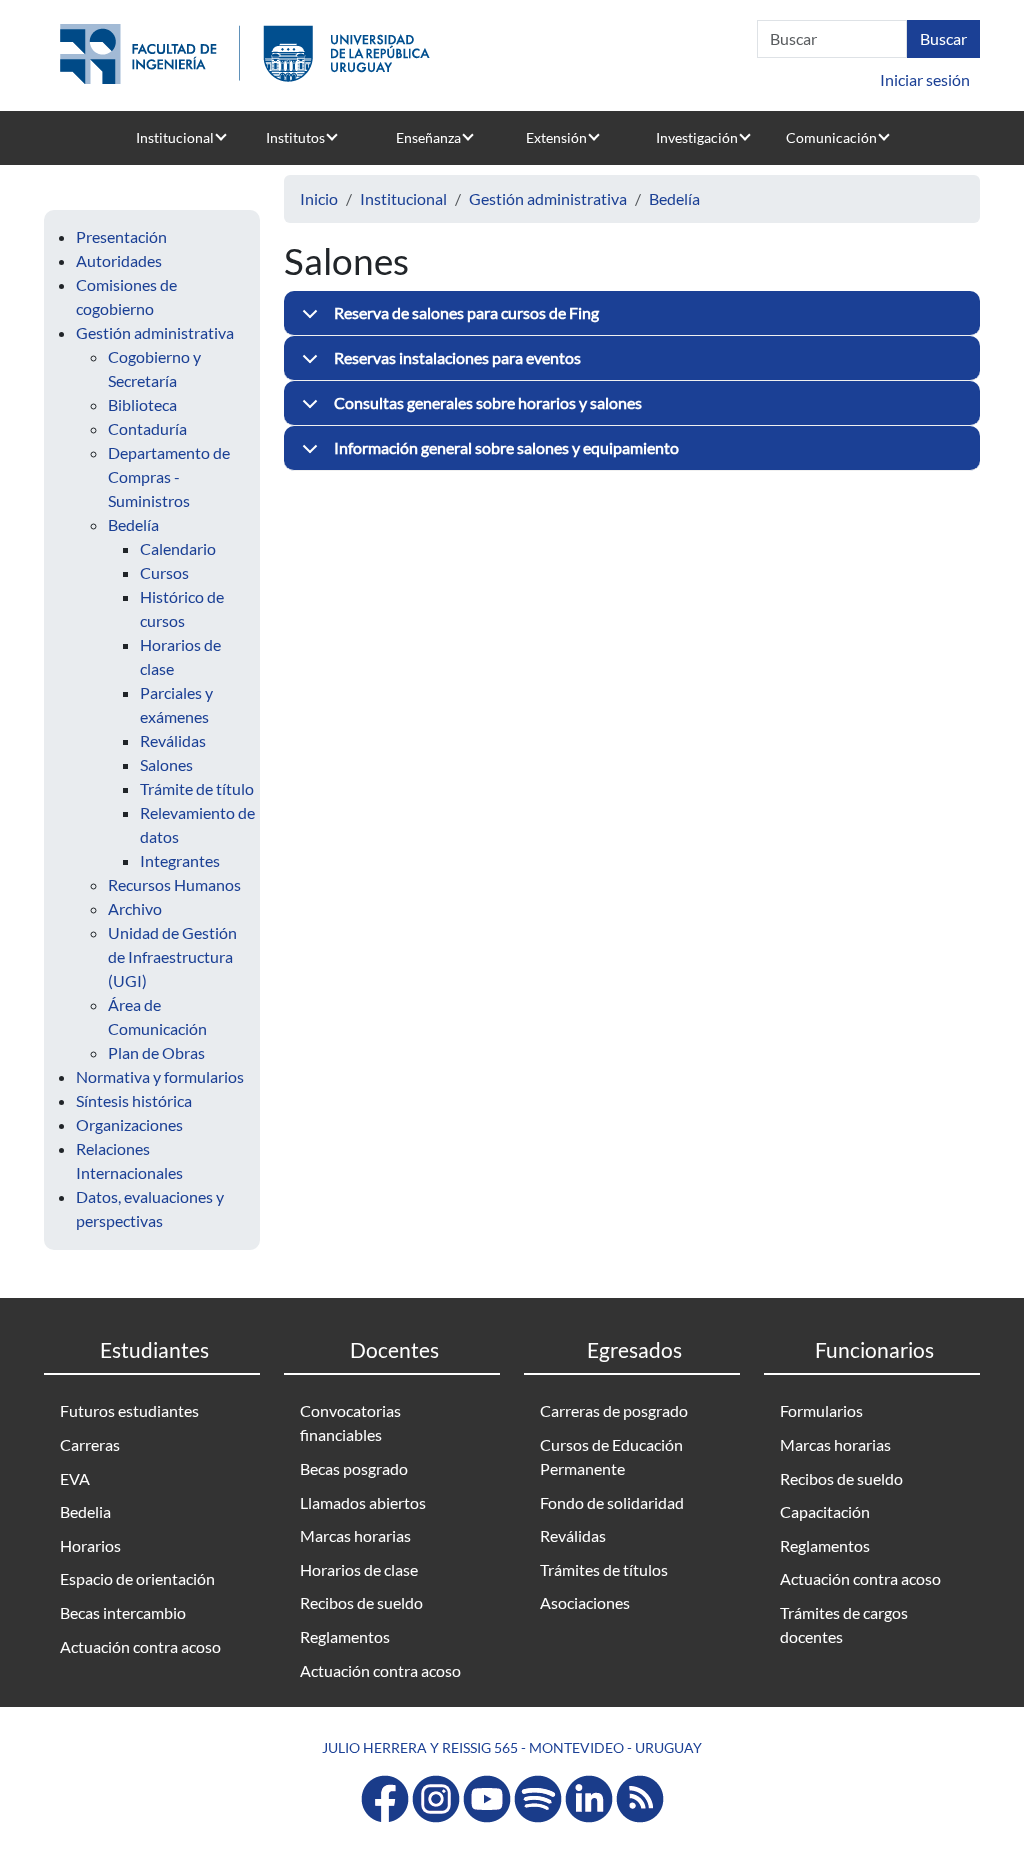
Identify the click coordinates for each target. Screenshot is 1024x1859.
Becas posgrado (354, 1468)
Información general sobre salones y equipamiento (506, 447)
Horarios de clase (359, 1569)
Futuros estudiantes (129, 1410)
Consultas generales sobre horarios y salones (488, 402)
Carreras (90, 1444)
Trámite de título (197, 788)
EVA (75, 1478)
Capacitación (825, 1511)
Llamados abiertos (363, 1502)
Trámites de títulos (604, 1569)
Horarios (90, 1545)
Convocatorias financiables (350, 1422)
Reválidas (173, 740)
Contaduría (147, 428)
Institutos (295, 137)
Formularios (821, 1410)
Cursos (164, 572)
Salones (166, 764)
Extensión (556, 137)
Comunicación (831, 137)
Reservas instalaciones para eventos (457, 357)
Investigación (697, 137)
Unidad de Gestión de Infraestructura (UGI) (172, 956)
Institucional (175, 137)
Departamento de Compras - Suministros (169, 476)
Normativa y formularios (160, 1076)
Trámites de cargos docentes (844, 1624)
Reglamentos (345, 1636)
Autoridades (119, 260)
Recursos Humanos (174, 884)
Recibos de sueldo (361, 1602)
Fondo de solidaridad (612, 1502)
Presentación (121, 236)
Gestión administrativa (155, 332)
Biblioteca (142, 404)
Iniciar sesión (925, 79)
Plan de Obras (156, 1052)
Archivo (135, 908)
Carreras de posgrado (614, 1410)
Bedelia (85, 1511)
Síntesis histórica (134, 1100)
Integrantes (180, 860)
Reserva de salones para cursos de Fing (466, 312)
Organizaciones (129, 1124)
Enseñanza (428, 137)
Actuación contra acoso (140, 1646)
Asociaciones (585, 1602)
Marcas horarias (355, 1535)
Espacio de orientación (137, 1578)
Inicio (319, 198)
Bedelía (133, 524)
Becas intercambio (123, 1612)
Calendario (178, 548)
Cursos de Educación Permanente (611, 1456)
